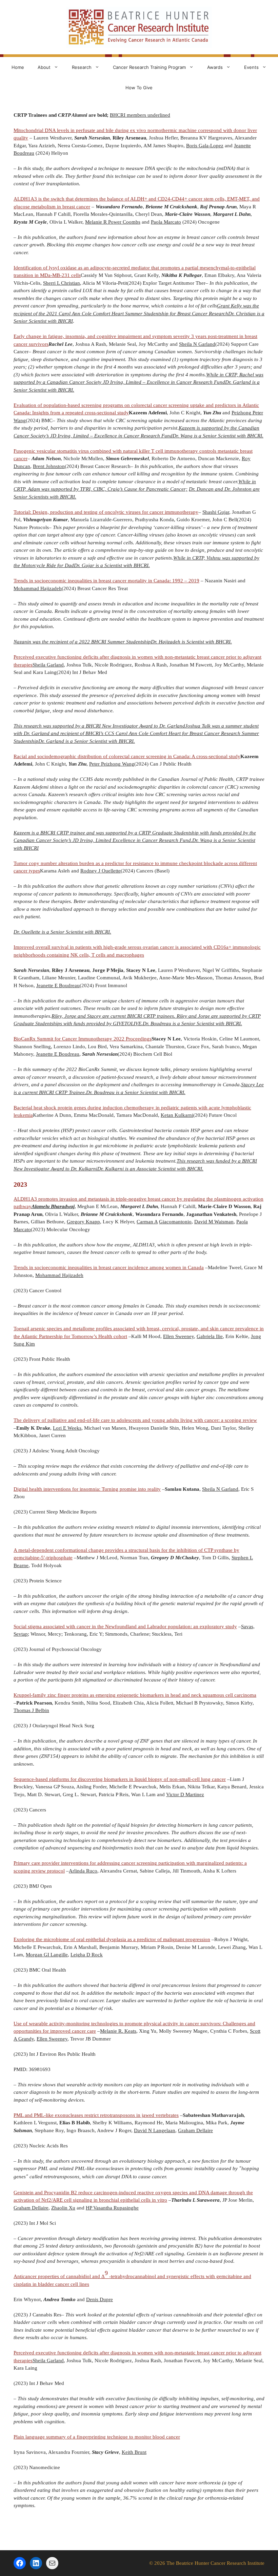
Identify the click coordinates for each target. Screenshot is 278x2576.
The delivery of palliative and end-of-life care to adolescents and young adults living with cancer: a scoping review (135, 1420)
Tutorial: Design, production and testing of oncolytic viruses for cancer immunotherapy (106, 512)
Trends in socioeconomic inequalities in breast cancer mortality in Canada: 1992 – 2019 (106, 581)
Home (18, 67)
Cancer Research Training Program (149, 67)
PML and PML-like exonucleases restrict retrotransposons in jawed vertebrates (96, 2115)
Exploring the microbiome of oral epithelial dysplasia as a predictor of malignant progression (112, 1939)
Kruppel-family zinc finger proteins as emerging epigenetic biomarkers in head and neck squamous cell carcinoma (135, 1695)
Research (82, 67)
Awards (215, 67)
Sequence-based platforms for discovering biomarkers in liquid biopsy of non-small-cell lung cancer (120, 1779)
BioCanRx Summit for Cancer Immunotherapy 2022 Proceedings (83, 1039)
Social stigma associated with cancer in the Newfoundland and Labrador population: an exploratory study (125, 1627)
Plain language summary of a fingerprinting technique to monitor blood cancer (97, 2437)
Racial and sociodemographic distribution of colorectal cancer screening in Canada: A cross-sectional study (127, 756)
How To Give (139, 88)
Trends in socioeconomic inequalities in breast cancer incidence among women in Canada (109, 1267)
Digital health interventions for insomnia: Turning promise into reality (87, 1489)
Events (251, 67)
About (44, 67)
